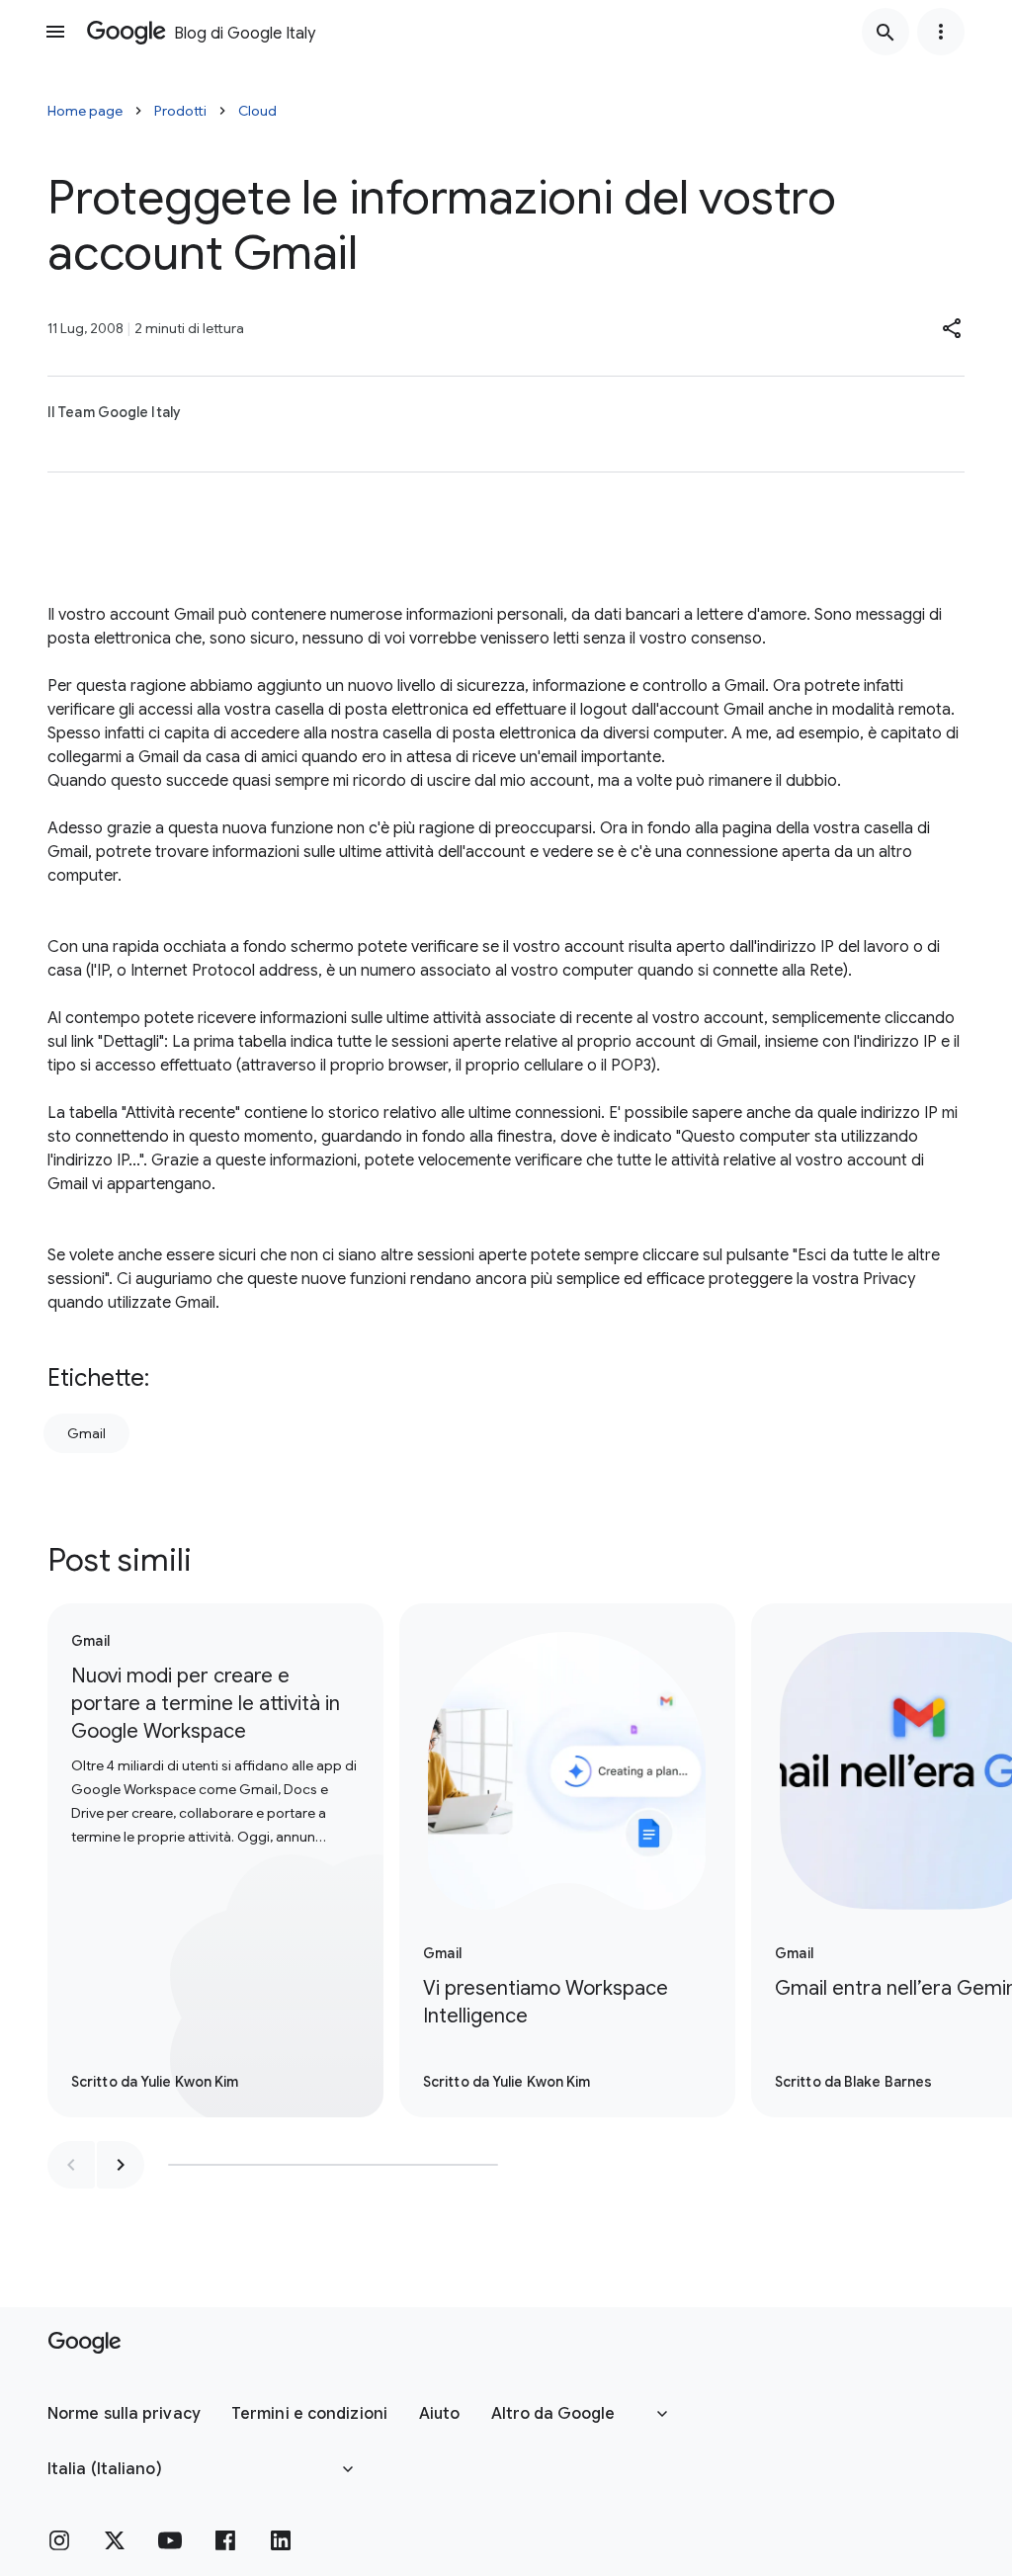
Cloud (257, 111)
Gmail (86, 1433)
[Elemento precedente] (71, 2165)
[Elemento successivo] (121, 2165)
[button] (953, 328)
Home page (85, 111)
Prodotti (180, 111)
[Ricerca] (885, 32)
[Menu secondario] (941, 32)
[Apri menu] (55, 32)
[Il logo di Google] (84, 2343)
